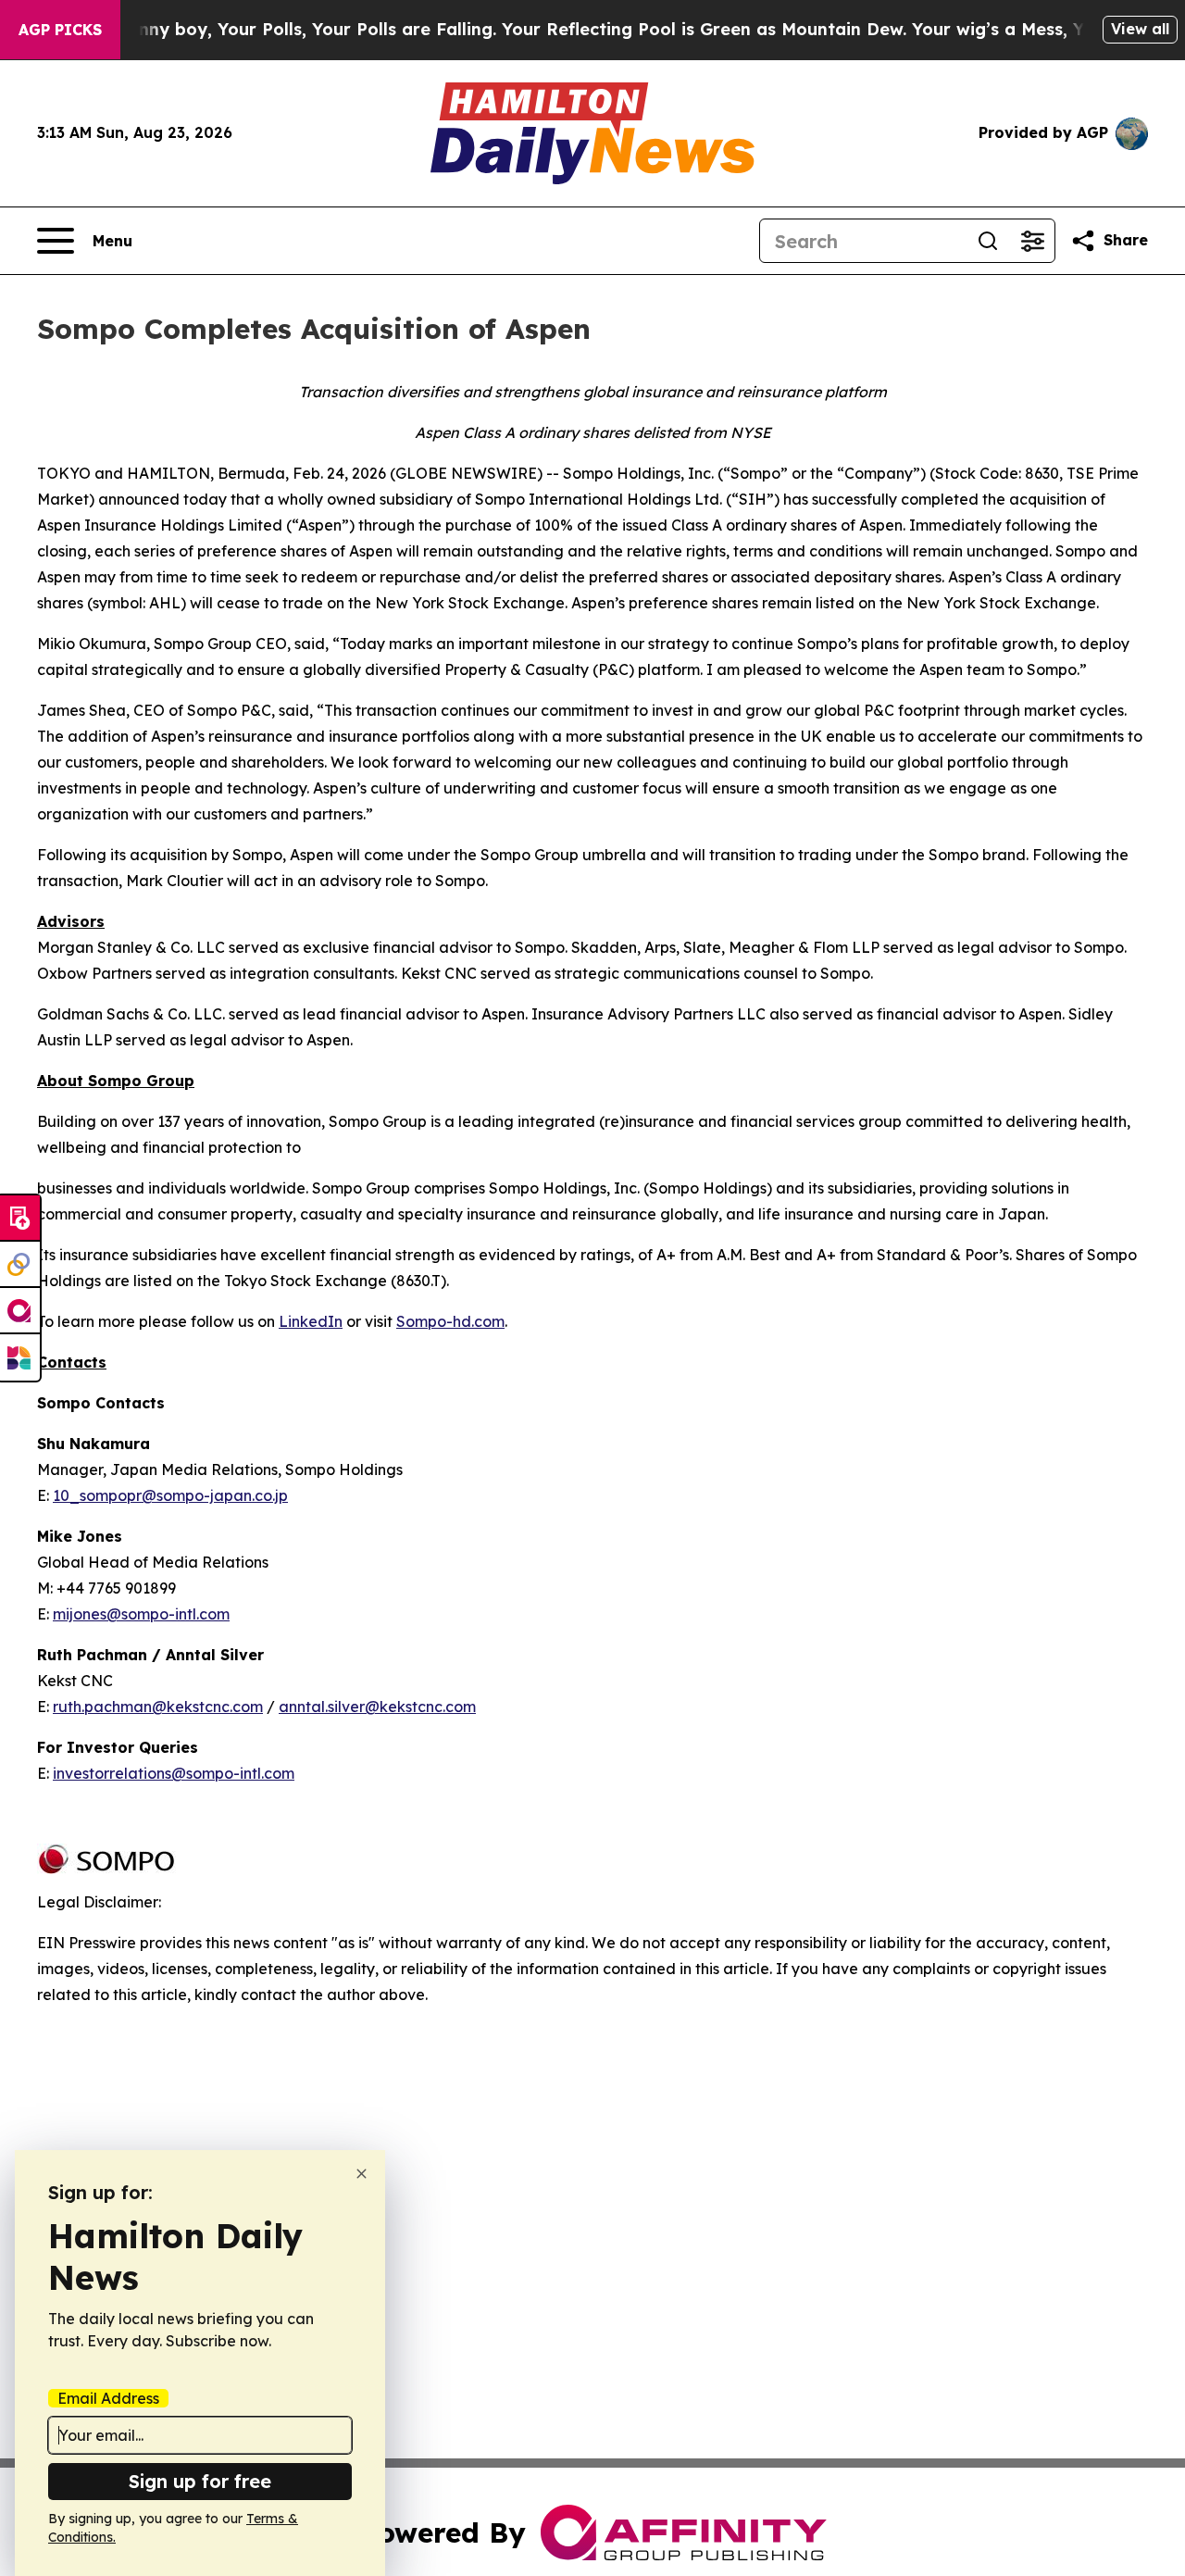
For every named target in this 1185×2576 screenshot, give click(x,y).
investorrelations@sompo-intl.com (174, 1773)
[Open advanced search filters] (1032, 241)
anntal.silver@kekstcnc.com (377, 1707)
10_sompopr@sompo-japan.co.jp (170, 1495)
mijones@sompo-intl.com (141, 1614)
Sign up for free (200, 2481)
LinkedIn (311, 1321)
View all (1140, 29)
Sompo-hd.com (450, 1321)
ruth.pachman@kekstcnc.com (158, 1707)
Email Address (108, 2398)
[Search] (988, 241)
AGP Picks (60, 30)
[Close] (362, 2174)
